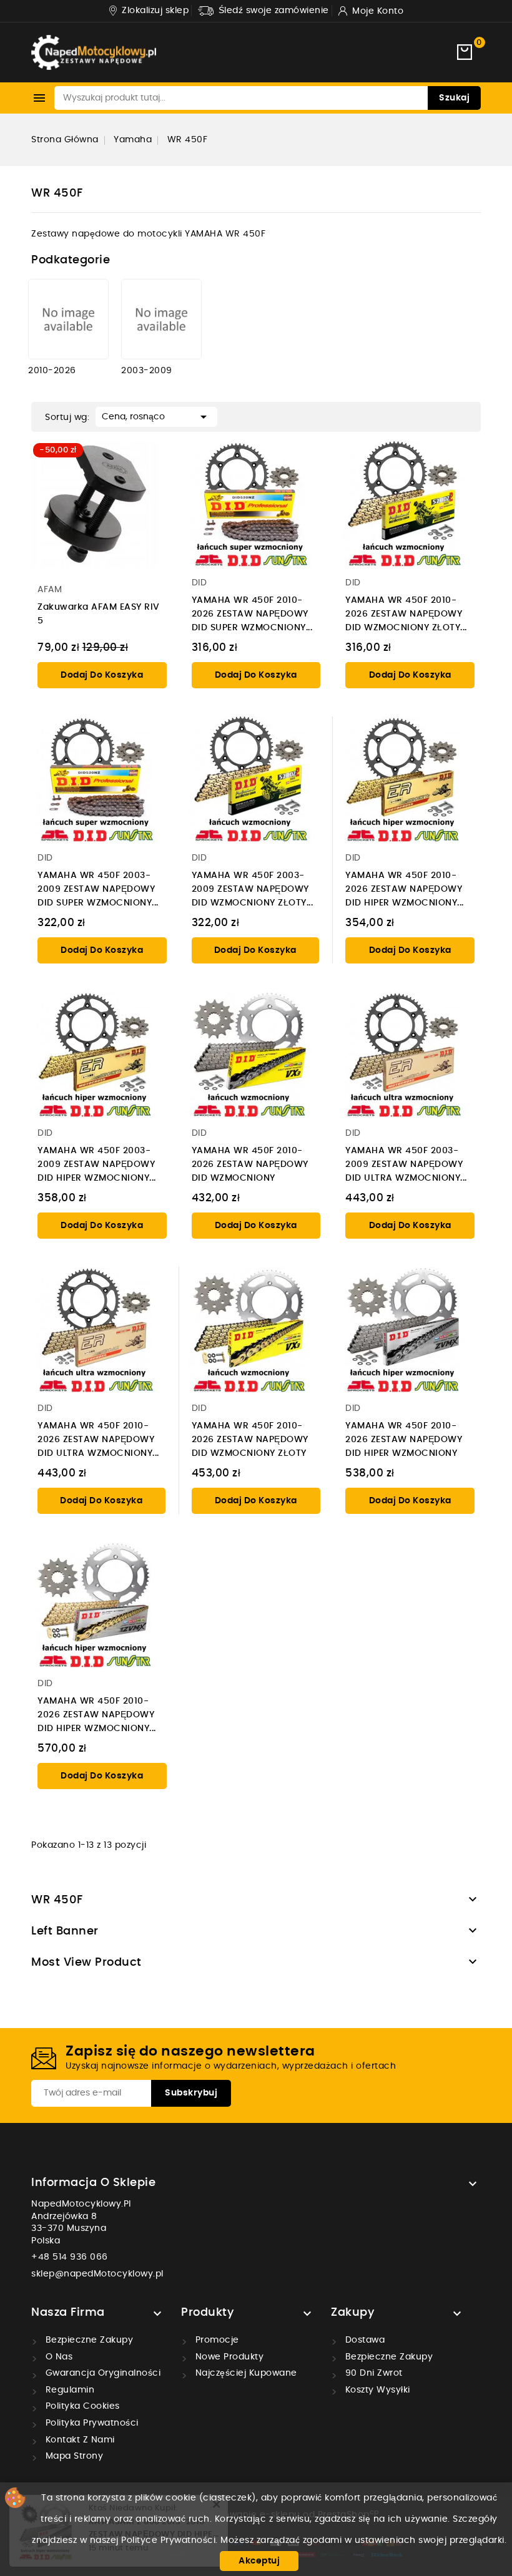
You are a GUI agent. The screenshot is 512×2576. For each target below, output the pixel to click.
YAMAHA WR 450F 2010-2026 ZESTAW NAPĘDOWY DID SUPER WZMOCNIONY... (252, 614)
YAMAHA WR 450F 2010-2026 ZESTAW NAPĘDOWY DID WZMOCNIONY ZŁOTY (250, 1440)
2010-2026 (52, 371)
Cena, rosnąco (156, 417)
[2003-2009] (161, 319)
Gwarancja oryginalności (101, 2373)
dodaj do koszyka (102, 675)
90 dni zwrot (372, 2373)
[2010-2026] (68, 319)
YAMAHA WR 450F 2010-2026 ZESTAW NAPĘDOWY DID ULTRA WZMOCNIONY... (98, 1440)
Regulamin (68, 2390)
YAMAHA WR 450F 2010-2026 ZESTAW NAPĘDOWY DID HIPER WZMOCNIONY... (405, 889)
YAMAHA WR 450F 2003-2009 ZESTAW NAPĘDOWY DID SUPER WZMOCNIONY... (98, 889)
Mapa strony (73, 2456)
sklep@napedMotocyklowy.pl (97, 2274)
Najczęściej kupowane (245, 2373)
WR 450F (57, 1900)
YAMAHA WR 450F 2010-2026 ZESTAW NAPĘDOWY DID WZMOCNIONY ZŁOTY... (406, 614)
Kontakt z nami (79, 2440)
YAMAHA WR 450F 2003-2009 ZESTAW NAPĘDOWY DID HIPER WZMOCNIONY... (97, 1164)
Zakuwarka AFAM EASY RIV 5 (99, 614)
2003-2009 (147, 371)
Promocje (216, 2340)
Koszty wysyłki (376, 2390)
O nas (57, 2357)
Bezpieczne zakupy (88, 2340)
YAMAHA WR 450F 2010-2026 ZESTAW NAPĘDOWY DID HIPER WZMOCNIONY (404, 1440)
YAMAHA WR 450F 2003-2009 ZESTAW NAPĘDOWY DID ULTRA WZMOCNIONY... (406, 1164)
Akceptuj (259, 2561)
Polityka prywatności (91, 2423)
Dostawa (363, 2340)
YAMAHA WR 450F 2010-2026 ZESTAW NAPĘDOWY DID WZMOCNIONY (250, 1164)
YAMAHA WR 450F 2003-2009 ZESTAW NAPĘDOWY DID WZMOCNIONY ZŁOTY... (253, 889)
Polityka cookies (81, 2406)
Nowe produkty (228, 2357)
